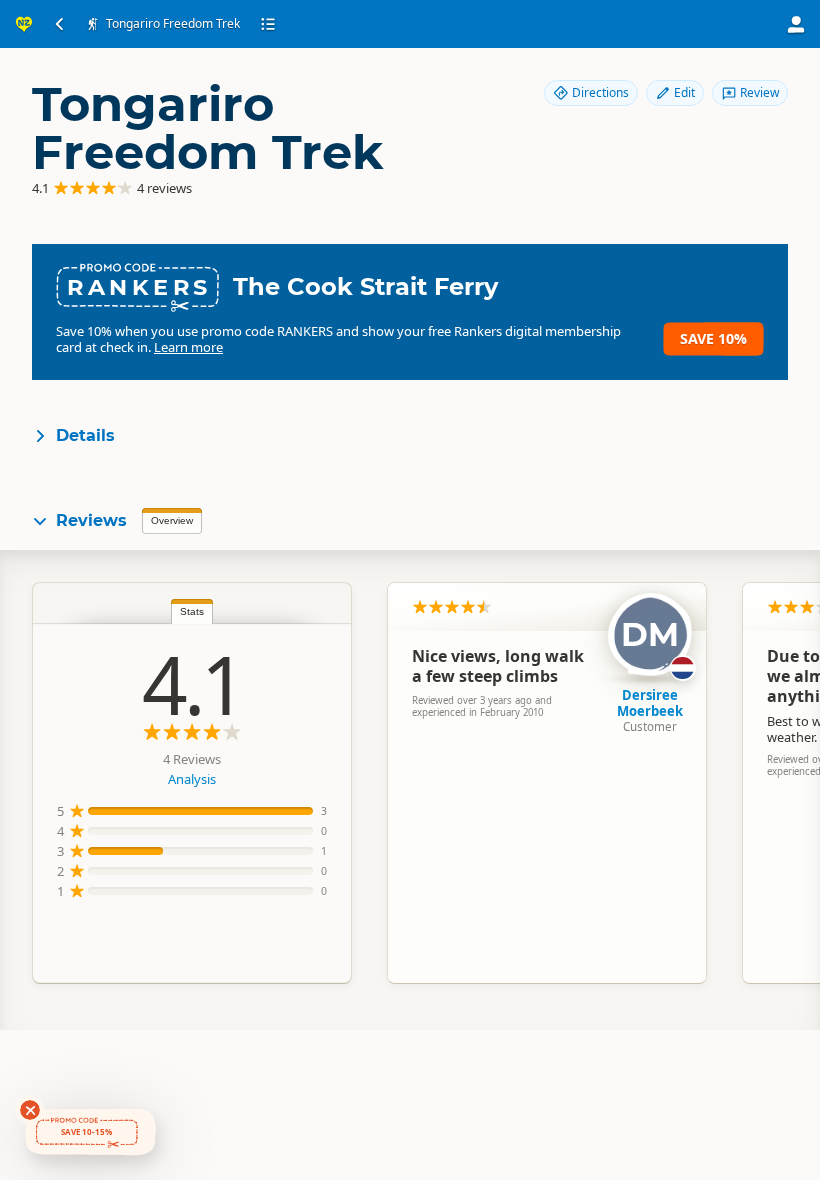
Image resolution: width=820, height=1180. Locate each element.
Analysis (192, 779)
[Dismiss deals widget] (30, 1110)
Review (759, 92)
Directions (600, 92)
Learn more (188, 347)
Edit (684, 92)
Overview (172, 520)
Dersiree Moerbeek (650, 703)
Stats (192, 611)
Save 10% (713, 338)
